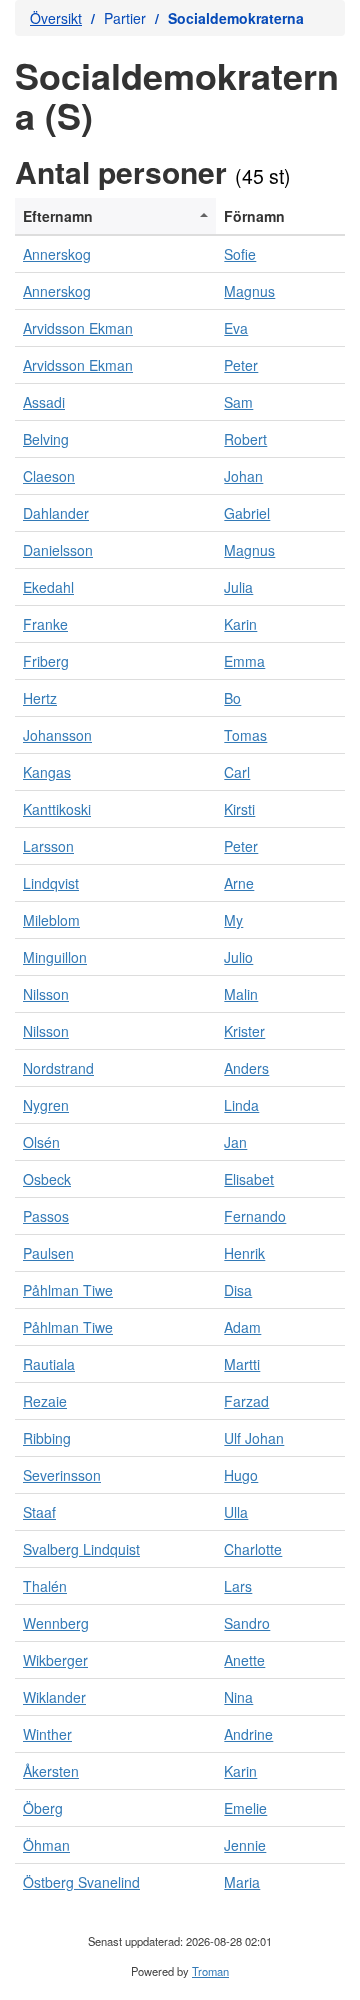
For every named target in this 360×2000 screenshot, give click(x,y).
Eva (236, 328)
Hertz (40, 698)
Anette (244, 1660)
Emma (244, 661)
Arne (239, 883)
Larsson (48, 846)
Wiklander (54, 1697)
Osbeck (47, 1179)
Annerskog (57, 254)
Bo (232, 698)
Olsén (41, 1142)
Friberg (46, 661)
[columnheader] (115, 216)
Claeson (49, 476)
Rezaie (45, 1401)
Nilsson (46, 994)
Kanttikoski (57, 809)
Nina (238, 1697)
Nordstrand (58, 1068)
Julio (238, 957)
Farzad (246, 1401)
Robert (245, 439)
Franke (45, 624)
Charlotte (253, 1549)
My (233, 920)
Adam (242, 1327)
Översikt (56, 18)
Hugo (241, 1475)
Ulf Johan (254, 1438)
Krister (244, 1031)
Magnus (249, 291)
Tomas (245, 735)
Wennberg (56, 1623)
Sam (238, 402)
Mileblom (51, 920)
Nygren (46, 1105)
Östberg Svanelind (81, 1882)
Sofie (240, 254)
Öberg (43, 1808)
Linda (241, 1105)
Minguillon (55, 957)
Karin (240, 624)
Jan (235, 1142)
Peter (241, 365)
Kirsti (239, 809)
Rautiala (49, 1364)
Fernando (255, 1216)
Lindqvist (51, 883)
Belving (46, 439)
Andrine (248, 1734)
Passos (46, 1216)
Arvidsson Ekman (78, 328)
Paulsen (48, 1253)
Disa (238, 1290)
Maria (242, 1882)
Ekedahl (48, 587)
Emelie (245, 1808)
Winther (47, 1734)
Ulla (236, 1512)
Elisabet (249, 1179)
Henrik (244, 1253)
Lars (238, 1586)
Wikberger (55, 1660)
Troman (210, 1971)
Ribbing (47, 1438)
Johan (243, 476)
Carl (237, 772)
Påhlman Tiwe (68, 1290)
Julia (238, 587)
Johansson (57, 735)
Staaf (39, 1512)
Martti (242, 1364)
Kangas (47, 772)
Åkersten (51, 1771)
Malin (241, 994)
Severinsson (62, 1475)
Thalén (45, 1586)
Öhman (46, 1845)
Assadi (44, 402)
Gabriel (247, 513)
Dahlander (56, 513)
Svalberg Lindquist (81, 1549)
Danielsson (58, 550)
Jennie (245, 1845)
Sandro (247, 1623)
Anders (246, 1068)
